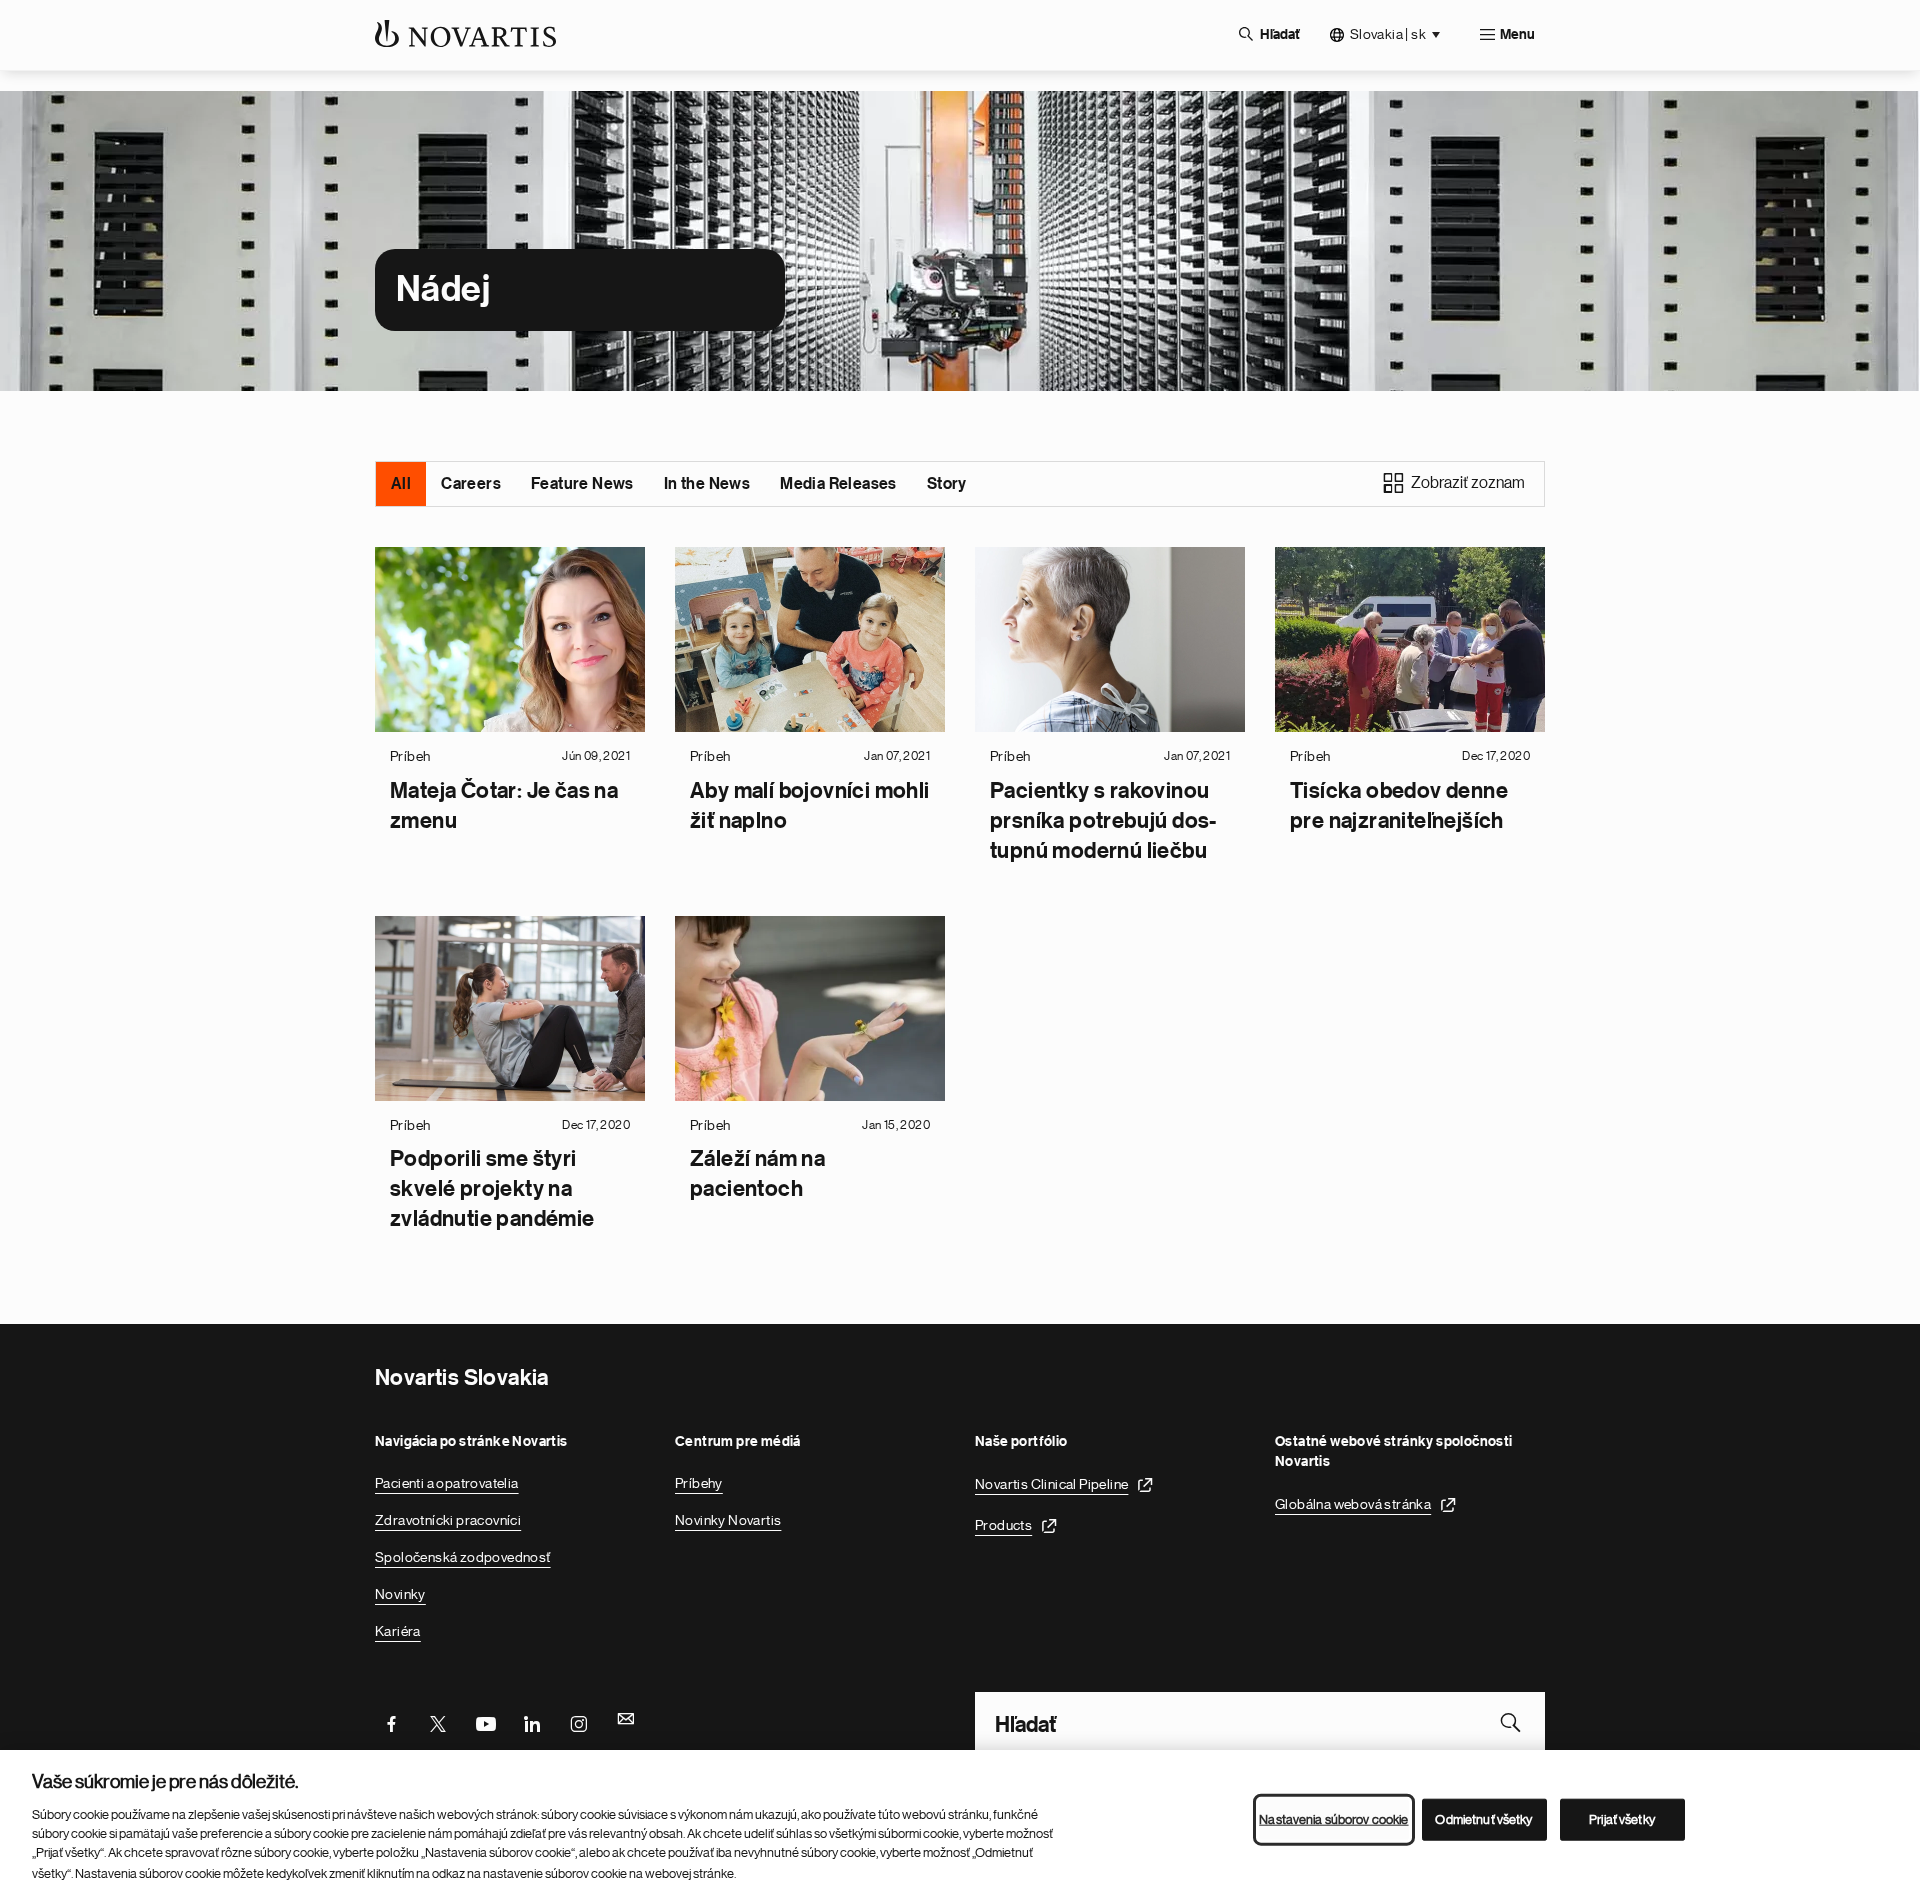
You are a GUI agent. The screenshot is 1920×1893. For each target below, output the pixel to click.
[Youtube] (485, 1722)
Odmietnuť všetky (1483, 1819)
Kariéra (398, 1631)
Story (947, 484)
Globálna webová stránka (1353, 1504)
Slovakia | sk (1388, 34)
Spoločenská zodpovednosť (463, 1557)
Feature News (582, 484)
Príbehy (699, 1483)
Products (1003, 1525)
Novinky (400, 1594)
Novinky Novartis (728, 1520)
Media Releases (838, 484)
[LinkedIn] (532, 1722)
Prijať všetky (1622, 1819)
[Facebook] (391, 1722)
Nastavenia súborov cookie (1333, 1819)
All (401, 484)
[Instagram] (579, 1722)
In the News (707, 484)
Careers (471, 484)
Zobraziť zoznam (1468, 483)
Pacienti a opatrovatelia (447, 1483)
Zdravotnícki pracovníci (448, 1520)
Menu (1517, 35)
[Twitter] (438, 1722)
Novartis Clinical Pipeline (1051, 1484)
